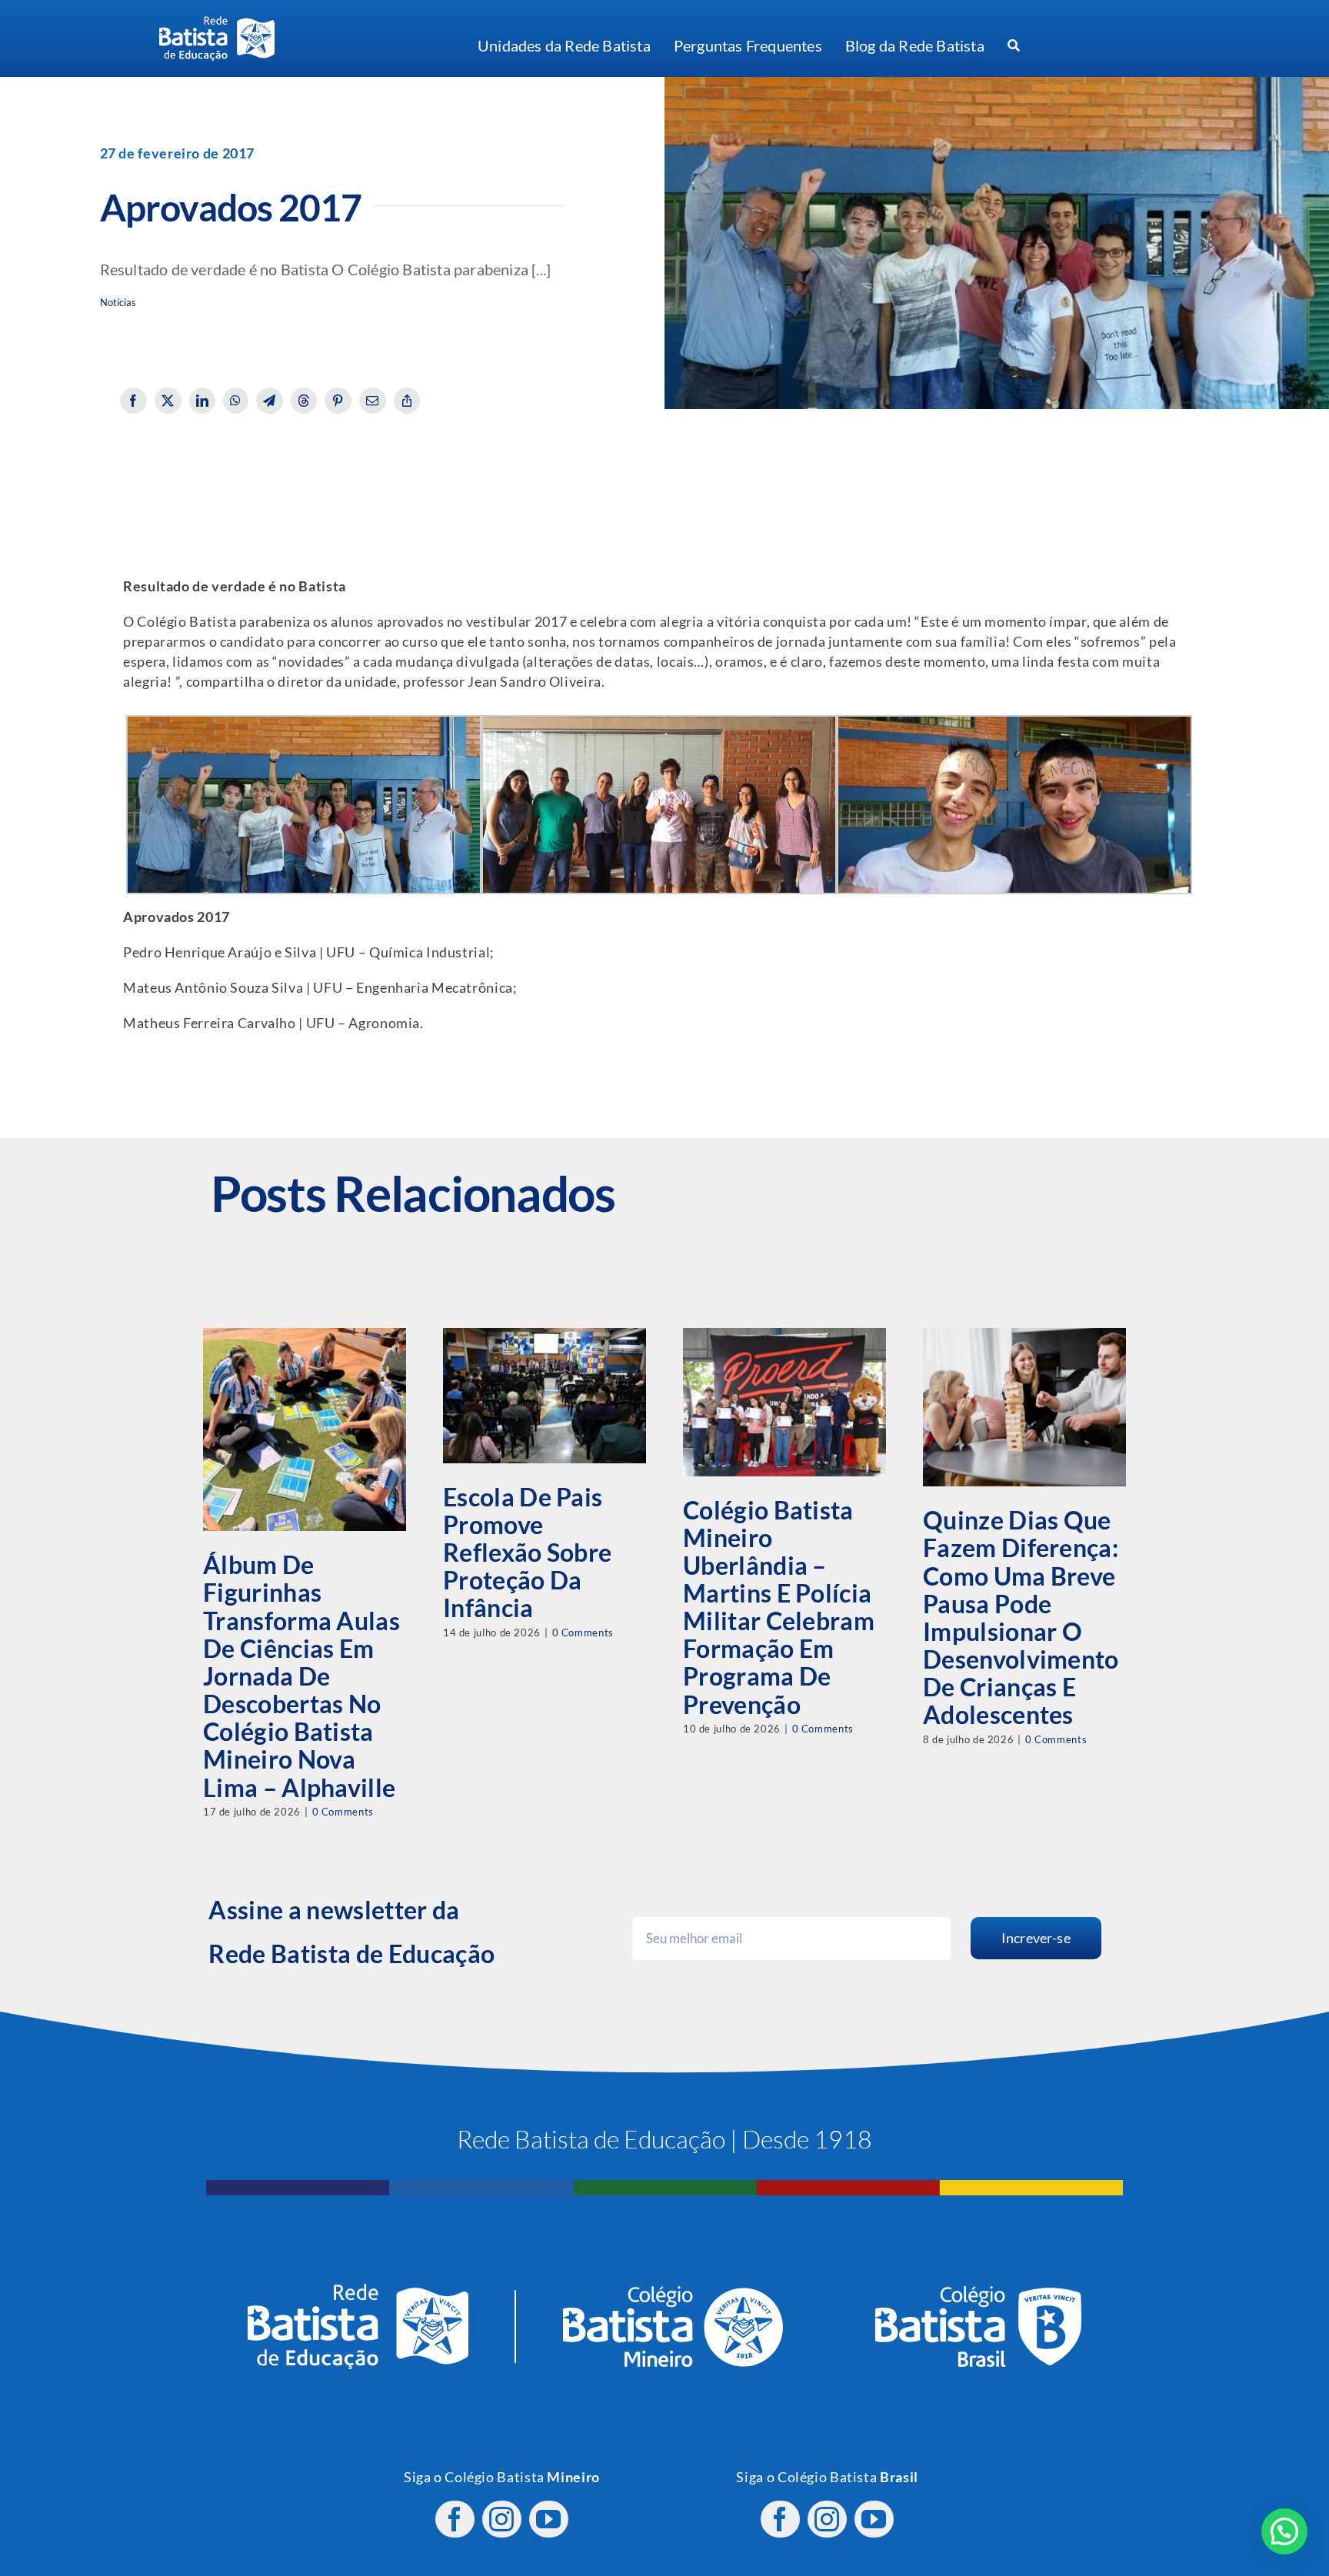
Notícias (118, 303)
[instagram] (502, 2519)
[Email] (373, 401)
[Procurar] (1014, 46)
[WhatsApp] (236, 401)
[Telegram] (270, 401)
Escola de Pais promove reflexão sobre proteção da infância (527, 1553)
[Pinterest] (338, 401)
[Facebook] (133, 401)
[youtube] (549, 2519)
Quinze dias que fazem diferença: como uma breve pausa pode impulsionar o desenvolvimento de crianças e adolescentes (1021, 1617)
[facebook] (455, 2519)
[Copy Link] (407, 401)
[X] (168, 401)
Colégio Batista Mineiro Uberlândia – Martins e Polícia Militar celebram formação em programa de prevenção (779, 1607)
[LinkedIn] (203, 401)
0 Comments (343, 1812)
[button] (1284, 2531)
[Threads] (304, 401)
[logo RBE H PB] (217, 23)
